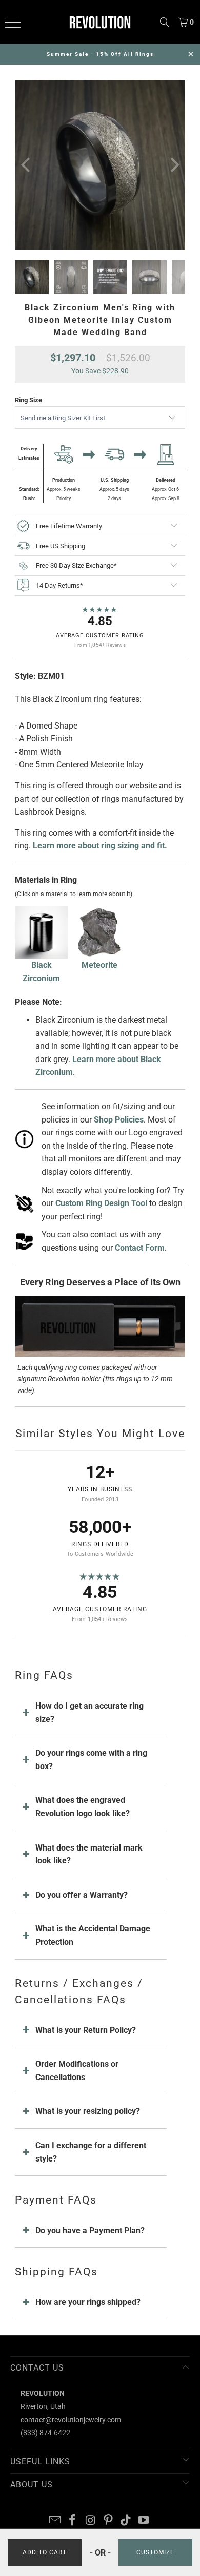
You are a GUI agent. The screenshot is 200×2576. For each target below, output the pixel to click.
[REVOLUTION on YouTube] (144, 2521)
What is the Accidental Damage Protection (93, 1935)
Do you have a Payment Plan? (90, 2230)
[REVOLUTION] (100, 22)
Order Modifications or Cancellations (77, 2071)
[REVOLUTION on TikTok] (126, 2521)
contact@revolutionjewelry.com (71, 2420)
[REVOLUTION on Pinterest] (109, 2521)
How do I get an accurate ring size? (89, 1712)
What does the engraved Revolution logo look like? (83, 1807)
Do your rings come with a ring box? (91, 1760)
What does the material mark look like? (89, 1854)
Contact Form (140, 1248)
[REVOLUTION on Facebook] (73, 2521)
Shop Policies (119, 1120)
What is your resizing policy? (88, 2111)
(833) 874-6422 (45, 2433)
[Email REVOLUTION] (55, 2521)
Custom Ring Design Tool (101, 1203)
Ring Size (28, 400)
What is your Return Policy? (86, 2030)
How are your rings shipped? (88, 2302)
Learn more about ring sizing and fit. (100, 846)
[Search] (165, 22)
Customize (155, 2552)
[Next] (173, 165)
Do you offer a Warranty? (82, 1895)
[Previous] (27, 165)
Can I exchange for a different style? (91, 2152)
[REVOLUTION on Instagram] (91, 2521)
